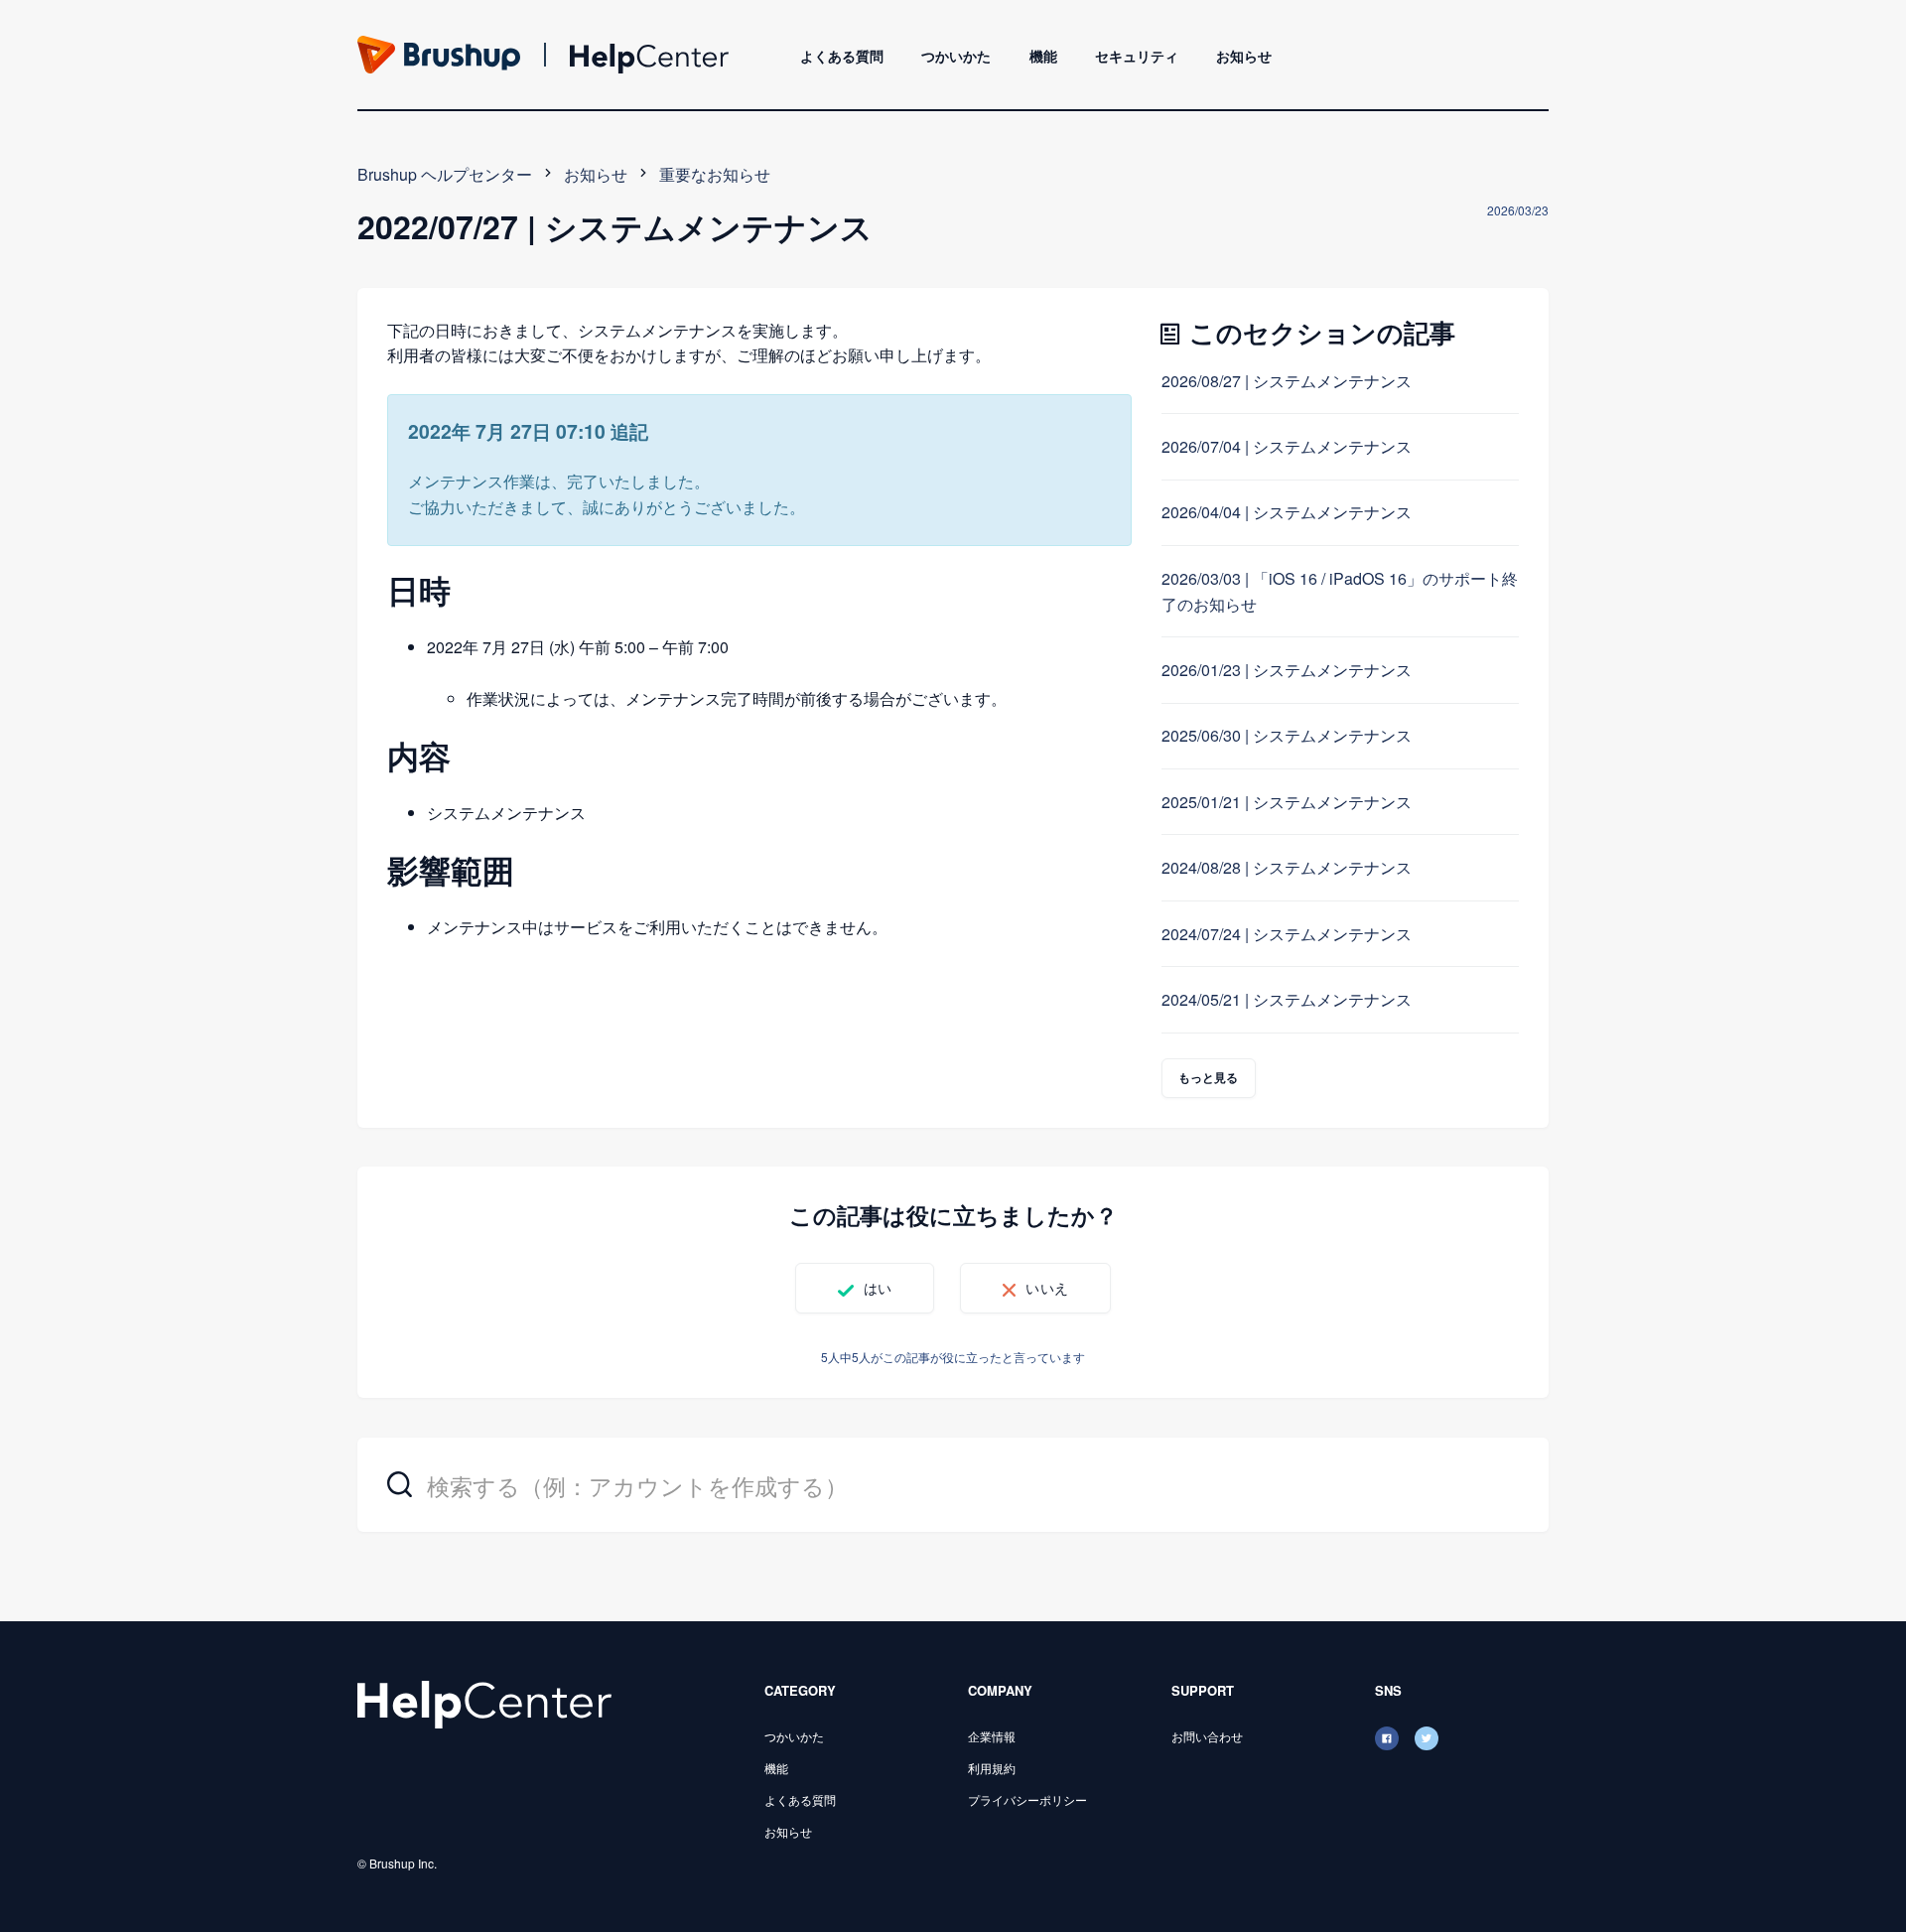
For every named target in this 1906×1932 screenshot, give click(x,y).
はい (878, 1288)
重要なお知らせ (715, 174)
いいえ (1046, 1288)
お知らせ (1244, 56)
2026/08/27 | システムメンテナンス (1287, 381)
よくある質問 (842, 56)
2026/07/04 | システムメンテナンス (1287, 446)
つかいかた (956, 56)
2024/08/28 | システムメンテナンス (1287, 867)
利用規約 (992, 1768)
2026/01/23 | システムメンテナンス (1287, 670)
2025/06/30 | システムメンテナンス (1287, 735)
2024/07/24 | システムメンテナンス (1287, 934)
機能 (1043, 56)
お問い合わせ (1207, 1736)
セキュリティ (1137, 56)
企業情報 (992, 1736)
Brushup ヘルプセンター (445, 174)
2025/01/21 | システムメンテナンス (1287, 802)
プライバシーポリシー (1027, 1799)
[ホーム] (484, 1702)
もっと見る (1209, 1077)
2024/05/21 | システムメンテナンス (1287, 999)
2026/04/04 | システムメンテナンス (1287, 512)
